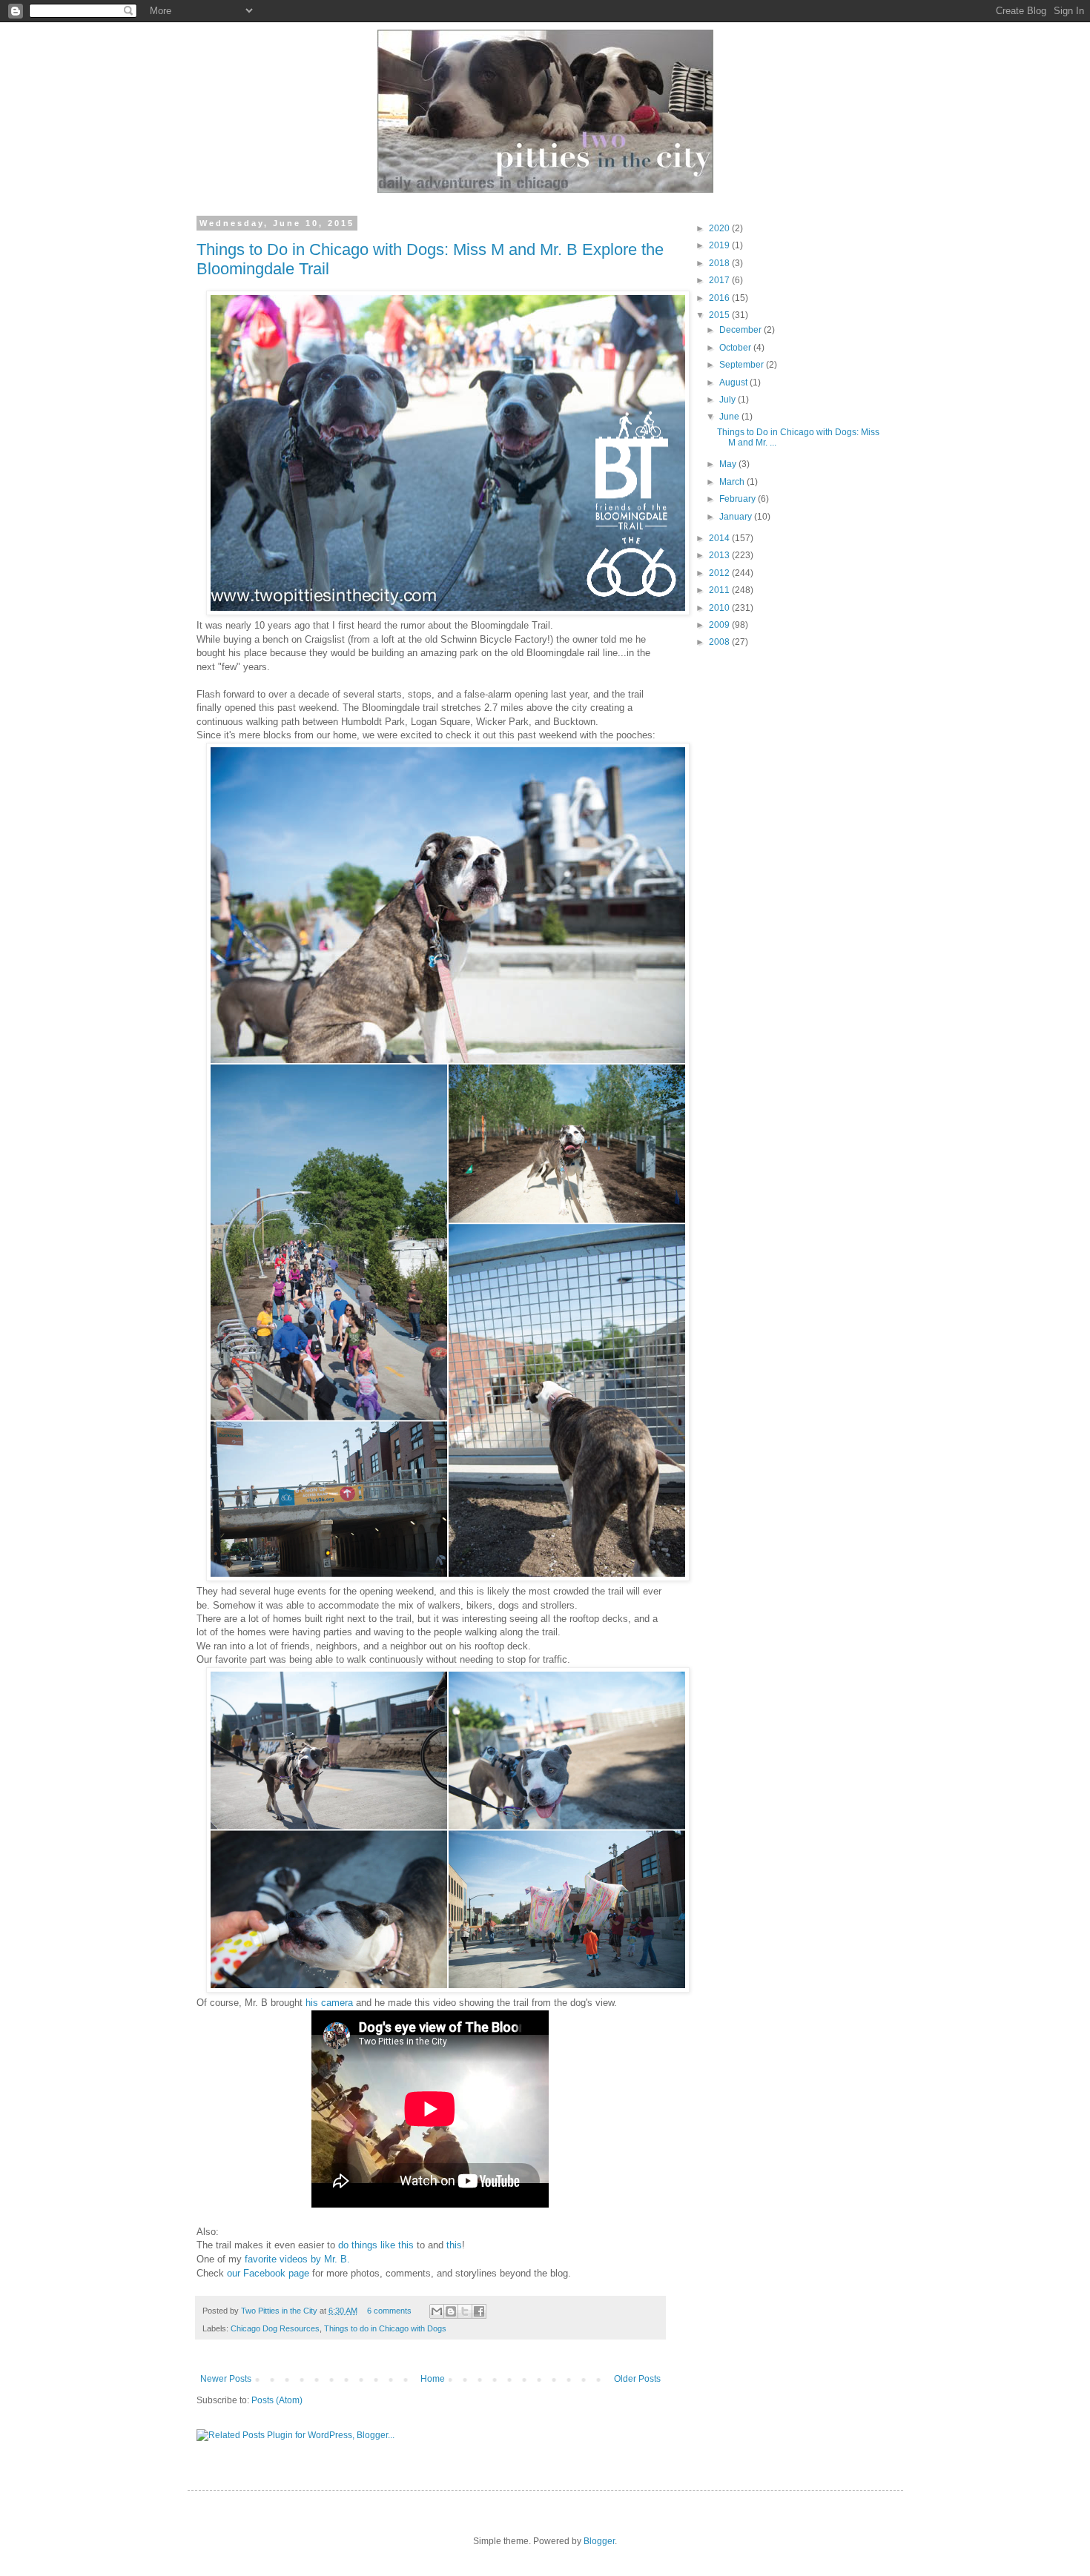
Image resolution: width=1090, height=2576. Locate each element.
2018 (720, 263)
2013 (720, 555)
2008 (720, 642)
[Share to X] (465, 2311)
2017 (720, 280)
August (734, 383)
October (736, 348)
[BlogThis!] (451, 2311)
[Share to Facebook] (479, 2311)
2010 (720, 608)
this (454, 2245)
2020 (720, 228)
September (743, 365)
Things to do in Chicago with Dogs (385, 2328)
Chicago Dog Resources (275, 2328)
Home (433, 2379)
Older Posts (637, 2379)
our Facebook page (268, 2273)
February (739, 499)
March (733, 482)
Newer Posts (226, 2379)
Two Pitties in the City (280, 2311)
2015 (720, 315)
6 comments (389, 2311)
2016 (720, 298)
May (729, 464)
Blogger (599, 2541)
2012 (720, 573)
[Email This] (437, 2311)
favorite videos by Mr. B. (297, 2259)
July (729, 400)
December (741, 330)
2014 (720, 538)
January (737, 517)
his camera (329, 2003)
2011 (720, 590)
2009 (720, 625)
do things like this (374, 2245)
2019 (720, 245)
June (730, 417)
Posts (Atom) (277, 2400)
